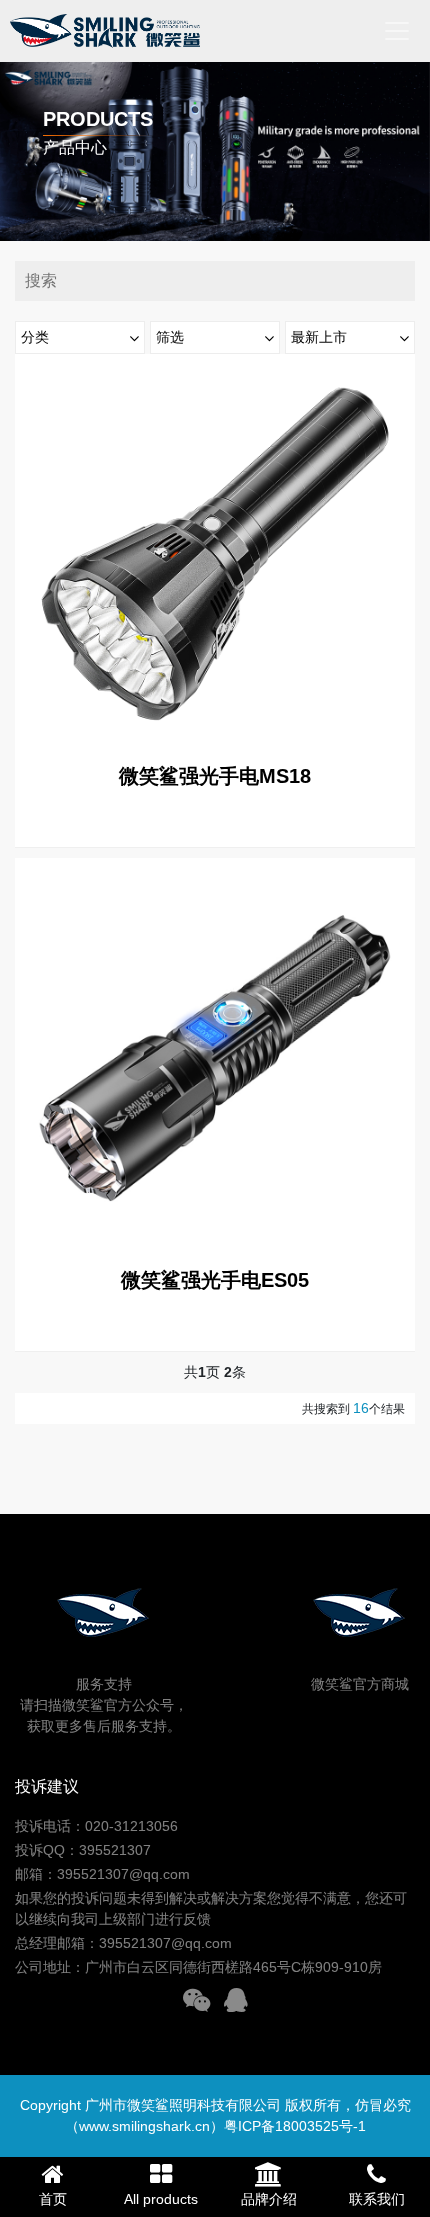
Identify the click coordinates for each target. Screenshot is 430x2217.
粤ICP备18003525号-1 (295, 2126)
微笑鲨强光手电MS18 (215, 776)
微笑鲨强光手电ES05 (215, 1280)
